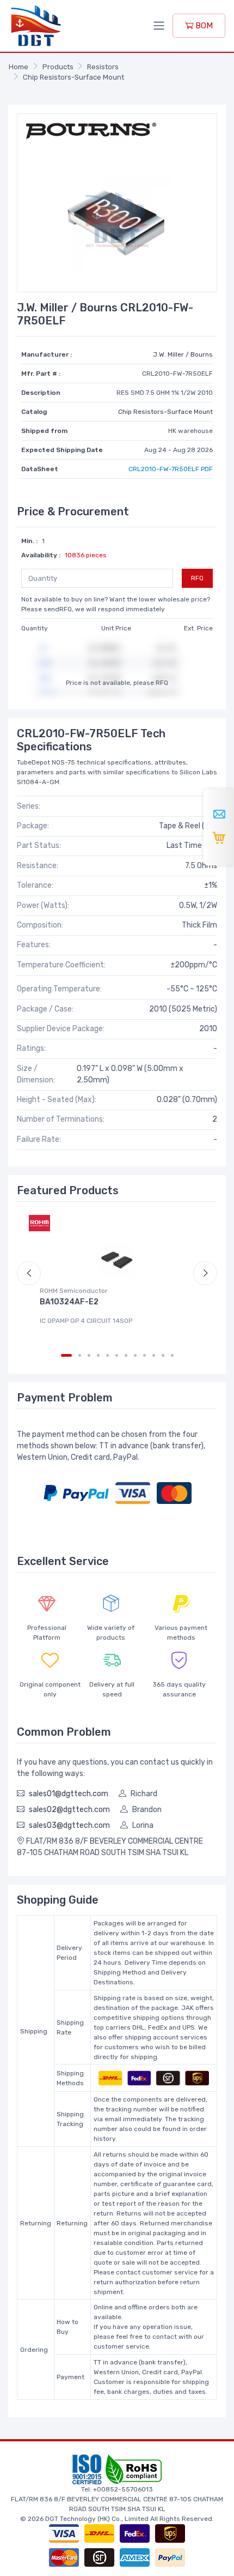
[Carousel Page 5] (107, 1355)
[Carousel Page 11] (163, 1355)
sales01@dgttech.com (69, 1794)
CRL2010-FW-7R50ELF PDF (171, 469)
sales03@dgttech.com (69, 1825)
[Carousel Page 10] (154, 1355)
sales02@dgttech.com (69, 1810)
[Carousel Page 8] (135, 1355)
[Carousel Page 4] (98, 1355)
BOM (203, 26)
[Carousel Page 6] (117, 1355)
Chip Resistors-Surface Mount (73, 77)
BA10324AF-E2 (69, 1302)
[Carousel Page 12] (172, 1355)
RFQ (197, 578)
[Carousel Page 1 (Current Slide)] (66, 1355)
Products (58, 67)
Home (19, 67)
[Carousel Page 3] (89, 1355)
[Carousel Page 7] (126, 1355)
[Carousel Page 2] (80, 1355)
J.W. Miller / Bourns (183, 354)
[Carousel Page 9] (144, 1355)
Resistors (103, 67)
